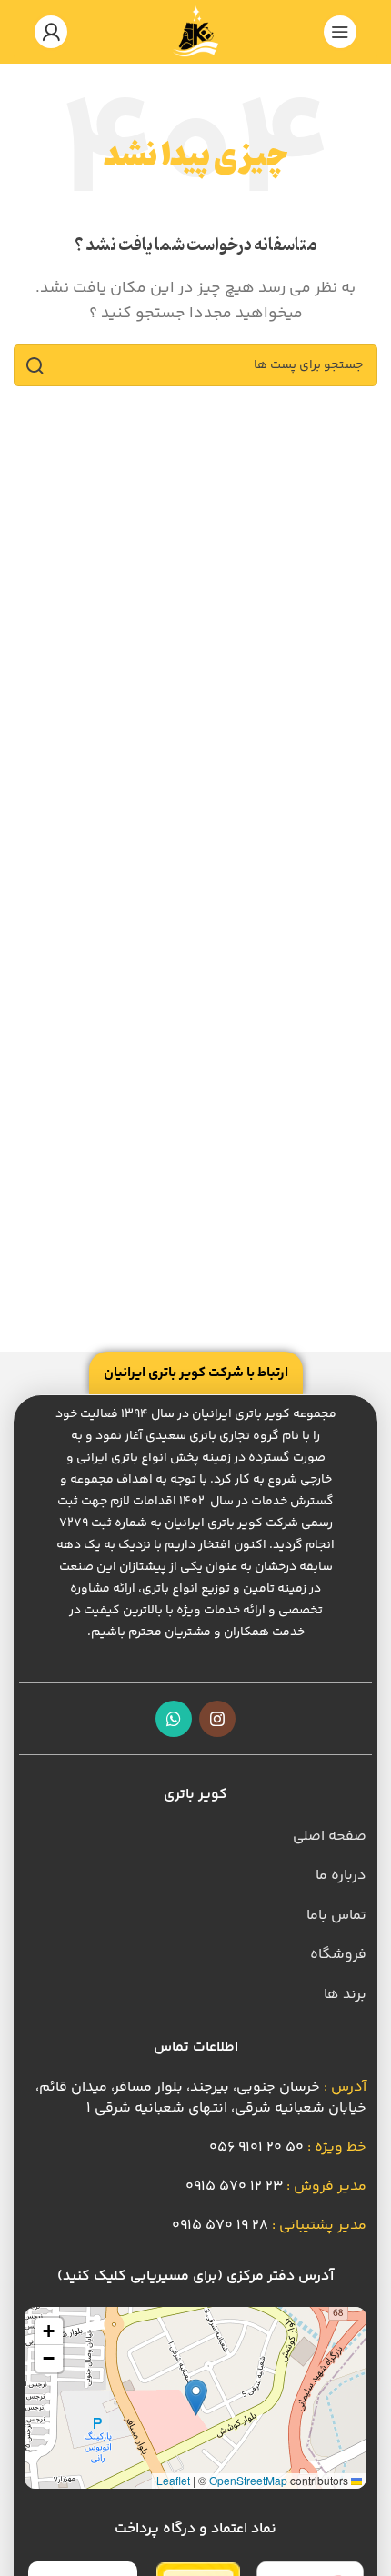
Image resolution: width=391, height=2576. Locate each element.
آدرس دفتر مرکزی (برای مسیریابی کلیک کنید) (195, 2276)
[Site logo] (195, 32)
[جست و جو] (35, 365)
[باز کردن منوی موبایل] (340, 32)
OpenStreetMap (248, 2480)
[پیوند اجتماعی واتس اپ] (174, 1719)
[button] (196, 2397)
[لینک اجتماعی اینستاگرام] (217, 1719)
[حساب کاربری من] (51, 32)
